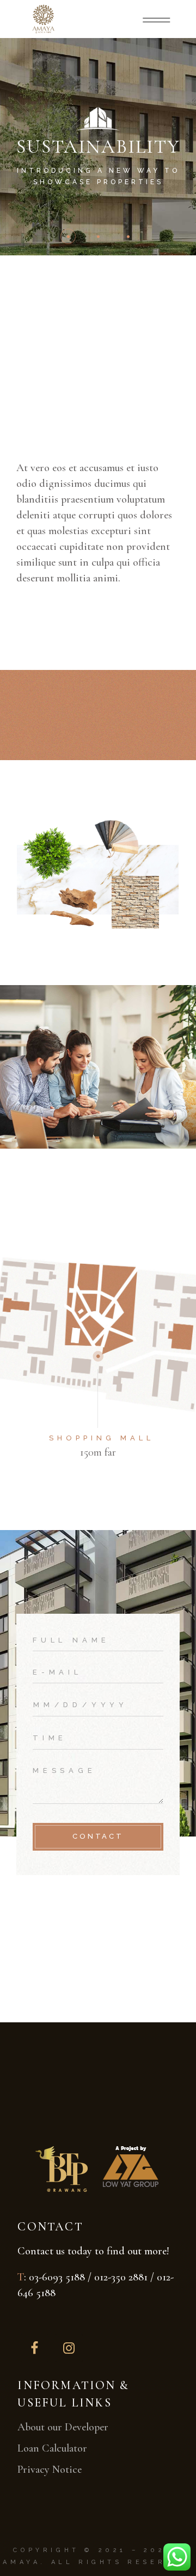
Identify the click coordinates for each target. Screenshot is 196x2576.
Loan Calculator (52, 2448)
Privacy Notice (50, 2470)
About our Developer (63, 2427)
